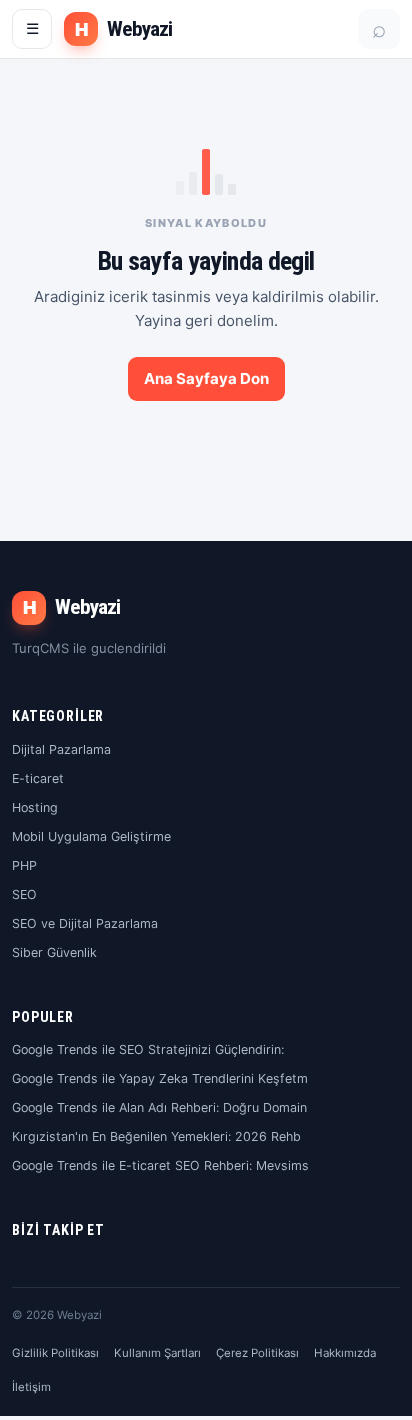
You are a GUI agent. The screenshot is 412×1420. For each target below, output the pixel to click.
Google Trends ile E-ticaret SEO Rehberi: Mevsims (160, 1165)
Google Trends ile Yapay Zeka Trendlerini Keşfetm (160, 1078)
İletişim (31, 1387)
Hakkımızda (345, 1353)
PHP (24, 865)
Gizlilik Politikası (55, 1353)
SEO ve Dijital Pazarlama (85, 923)
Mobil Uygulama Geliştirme (91, 836)
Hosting (35, 807)
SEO (24, 894)
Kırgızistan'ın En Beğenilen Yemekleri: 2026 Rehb (156, 1136)
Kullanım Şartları (157, 1353)
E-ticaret (38, 778)
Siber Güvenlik (54, 952)
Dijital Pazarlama (61, 749)
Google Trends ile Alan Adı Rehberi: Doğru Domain (159, 1107)
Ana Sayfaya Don (206, 378)
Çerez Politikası (257, 1353)
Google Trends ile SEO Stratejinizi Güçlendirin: (148, 1049)
